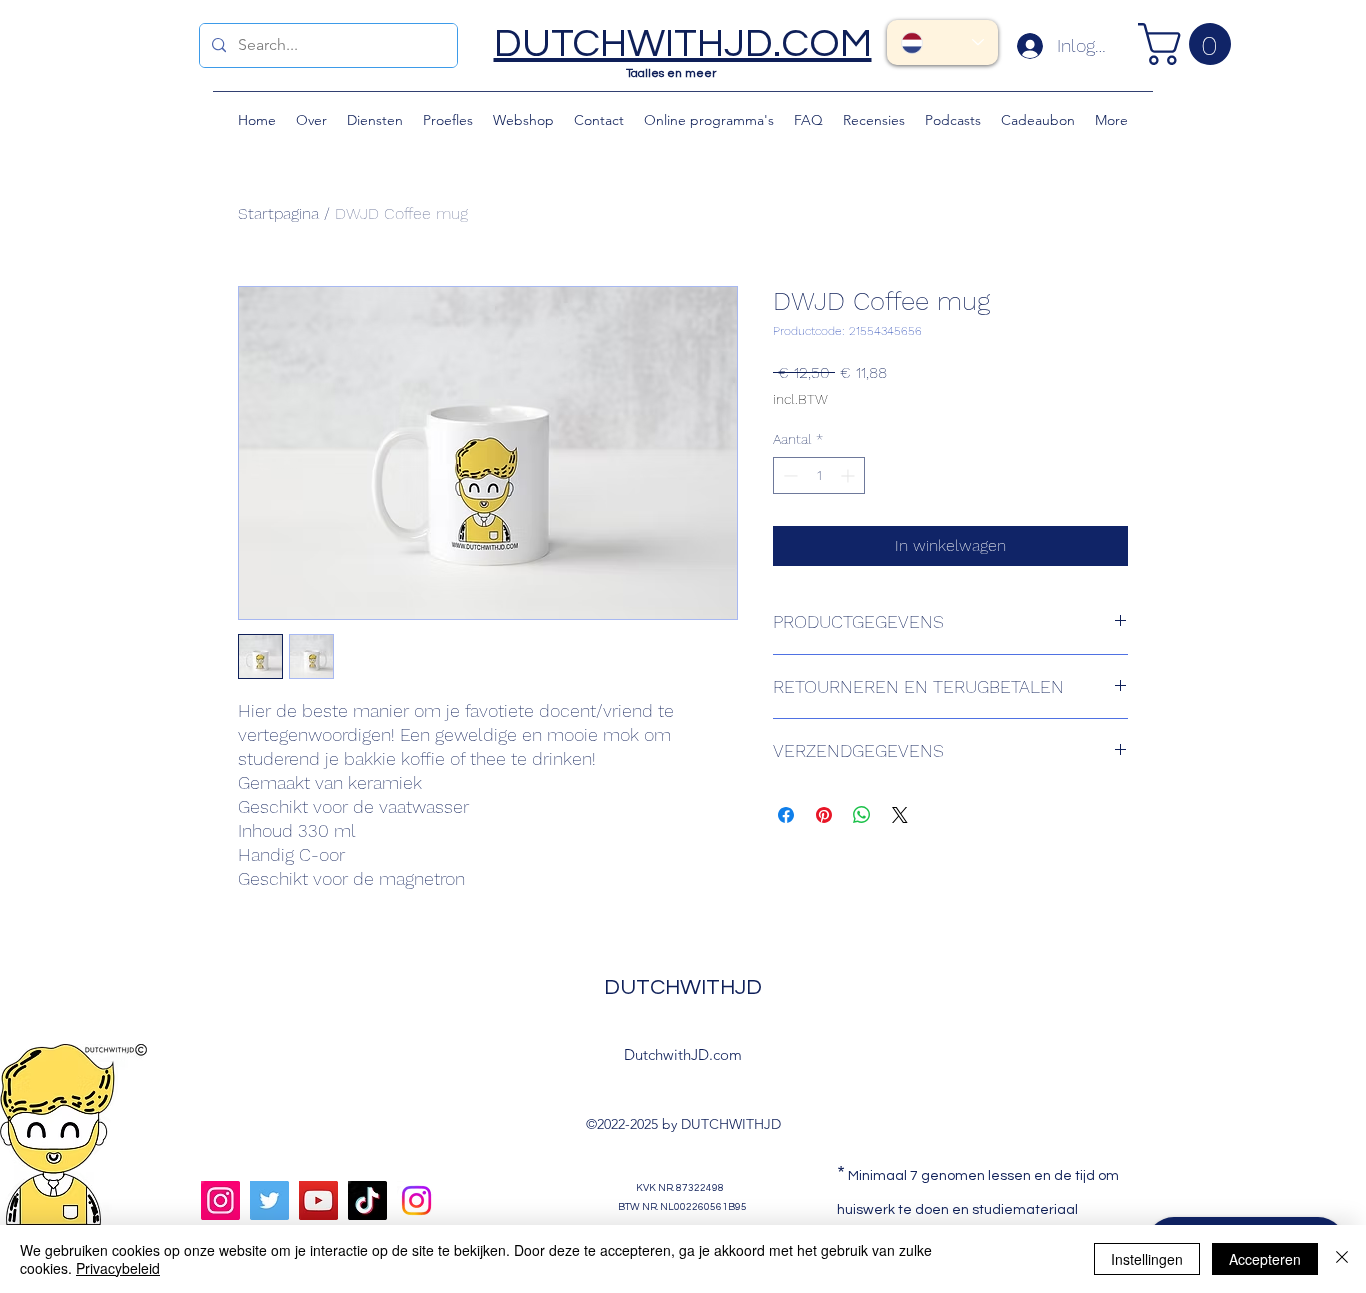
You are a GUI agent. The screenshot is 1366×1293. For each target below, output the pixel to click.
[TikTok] (367, 1200)
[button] (1189, 44)
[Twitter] (269, 1200)
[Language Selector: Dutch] (942, 42)
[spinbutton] (819, 475)
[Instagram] (220, 1200)
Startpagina (278, 213)
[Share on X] (900, 815)
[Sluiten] (1342, 1259)
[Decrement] (788, 475)
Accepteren (1265, 1259)
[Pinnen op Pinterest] (824, 815)
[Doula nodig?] (416, 1200)
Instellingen (1147, 1259)
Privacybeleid (118, 1268)
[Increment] (849, 475)
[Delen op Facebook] (786, 815)
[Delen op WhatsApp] (862, 815)
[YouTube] (318, 1200)
